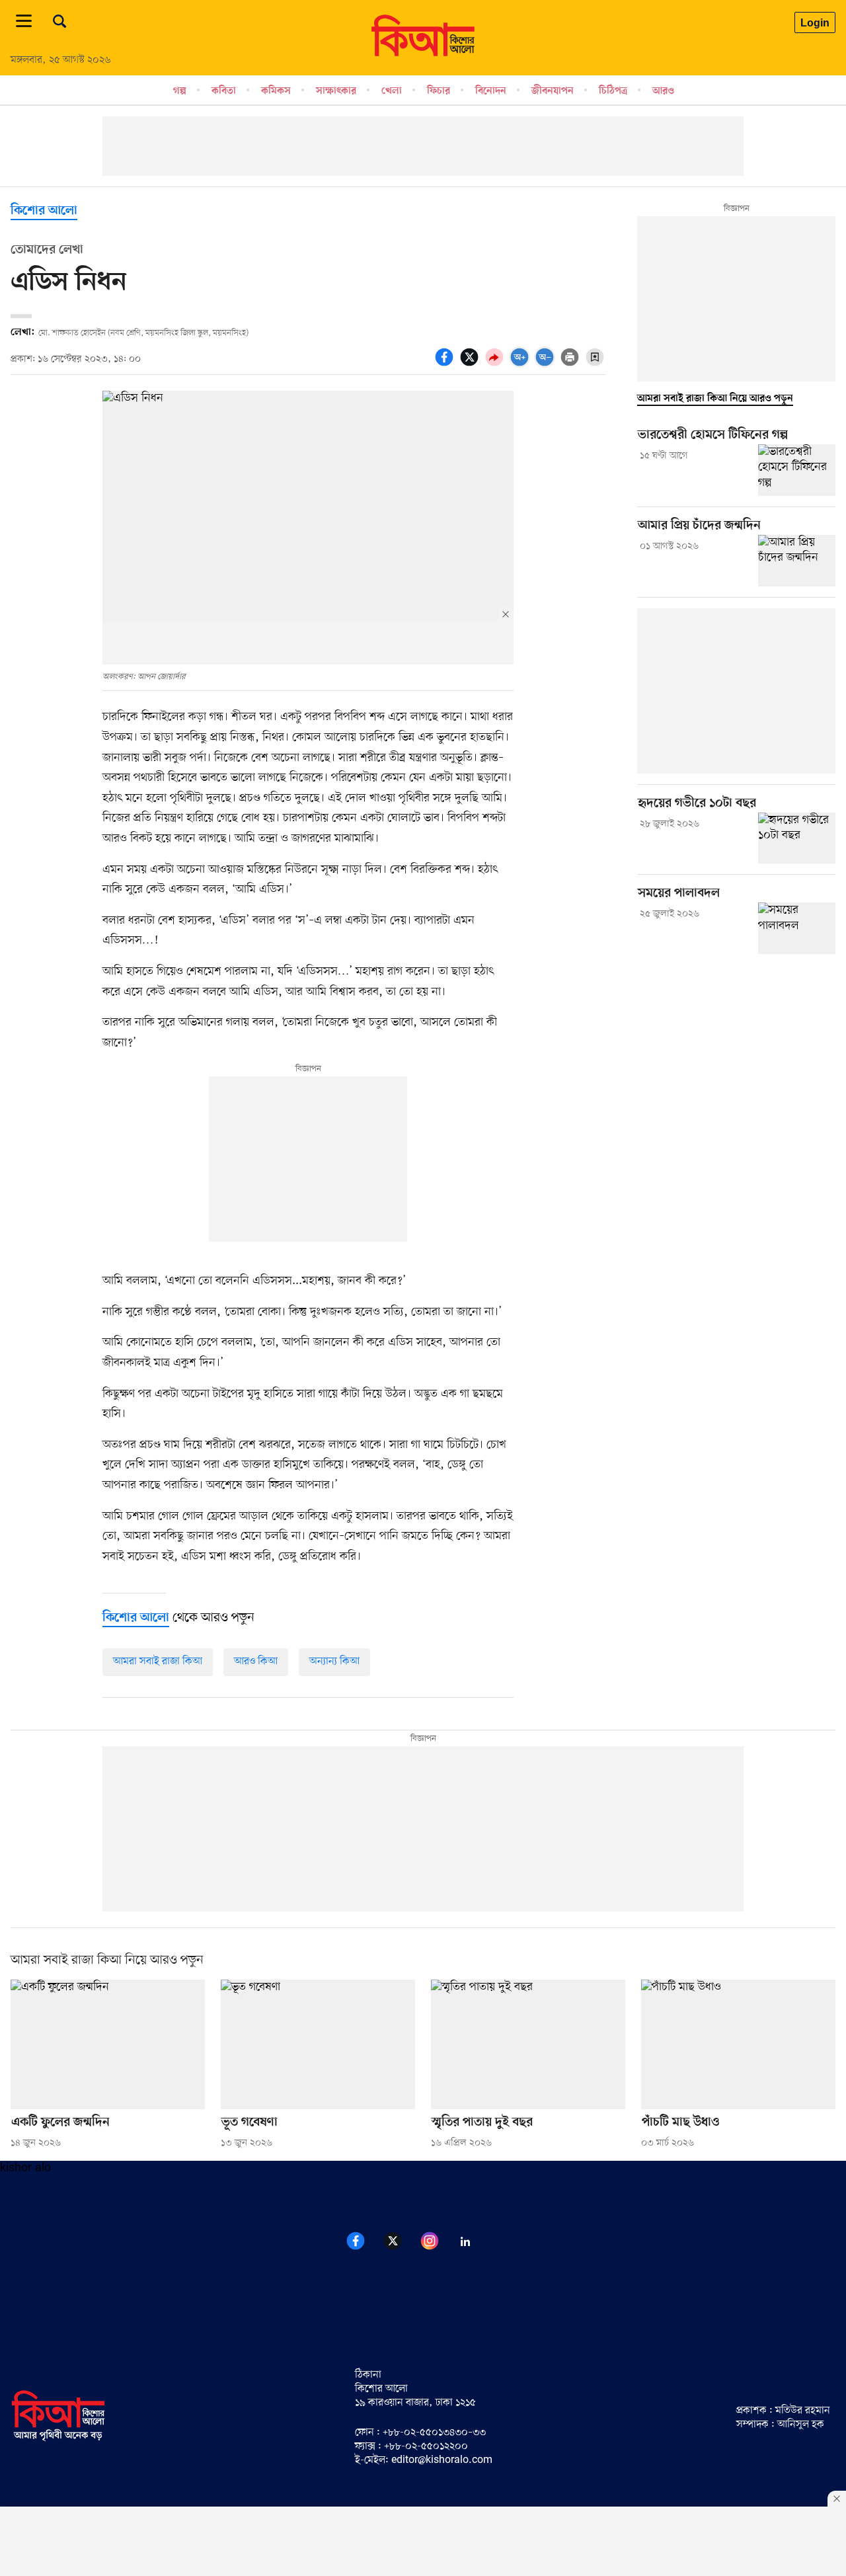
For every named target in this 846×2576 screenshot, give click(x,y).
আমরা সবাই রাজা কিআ (158, 1662)
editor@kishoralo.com (442, 2460)
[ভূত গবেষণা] (318, 2044)
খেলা (392, 91)
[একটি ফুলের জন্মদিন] (108, 2044)
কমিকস (276, 91)
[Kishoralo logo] (58, 2439)
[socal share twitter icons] (471, 364)
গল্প (180, 91)
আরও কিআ (256, 1662)
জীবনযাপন (553, 91)
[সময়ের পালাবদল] (797, 928)
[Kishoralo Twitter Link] (401, 2248)
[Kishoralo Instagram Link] (438, 2248)
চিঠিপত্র (613, 91)
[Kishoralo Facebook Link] (364, 2248)
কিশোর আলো (44, 211)
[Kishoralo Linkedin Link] (473, 2248)
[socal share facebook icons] (446, 364)
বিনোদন (491, 91)
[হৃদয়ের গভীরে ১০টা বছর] (797, 838)
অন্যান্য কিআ (334, 1662)
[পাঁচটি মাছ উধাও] (738, 2044)
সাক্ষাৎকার (336, 91)
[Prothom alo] (423, 54)
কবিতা (224, 91)
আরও (663, 91)
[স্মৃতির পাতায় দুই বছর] (528, 2044)
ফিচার (439, 91)
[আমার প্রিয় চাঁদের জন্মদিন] (797, 561)
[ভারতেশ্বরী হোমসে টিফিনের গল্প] (797, 470)
